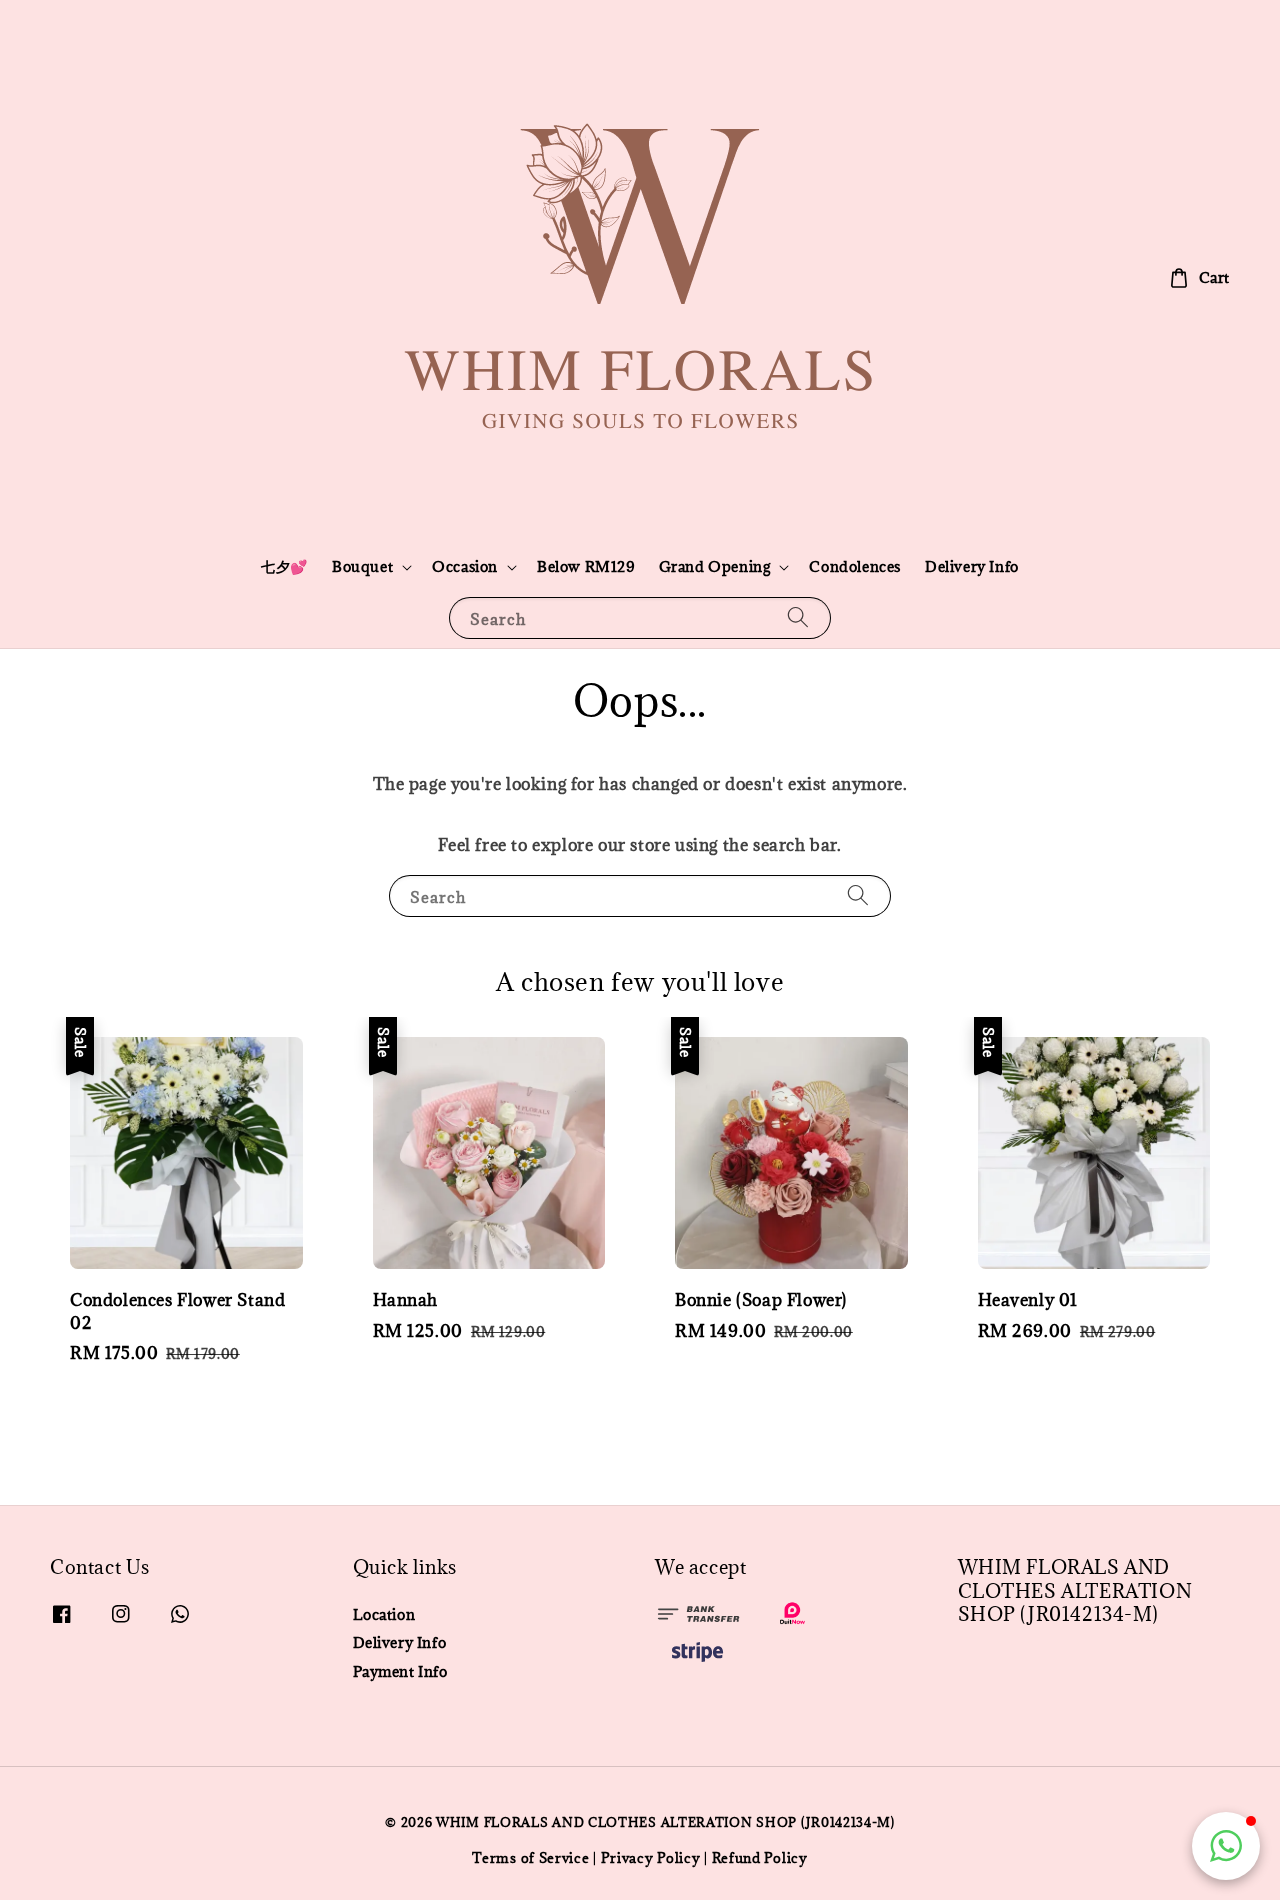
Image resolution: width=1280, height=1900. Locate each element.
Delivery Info (972, 566)
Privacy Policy (651, 1858)
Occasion (465, 567)
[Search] (798, 617)
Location (384, 1615)
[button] (1226, 1846)
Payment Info (400, 1671)
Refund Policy (760, 1858)
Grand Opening (715, 567)
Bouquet (362, 567)
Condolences (855, 566)
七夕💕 (284, 566)
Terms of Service (530, 1858)
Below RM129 (586, 566)
